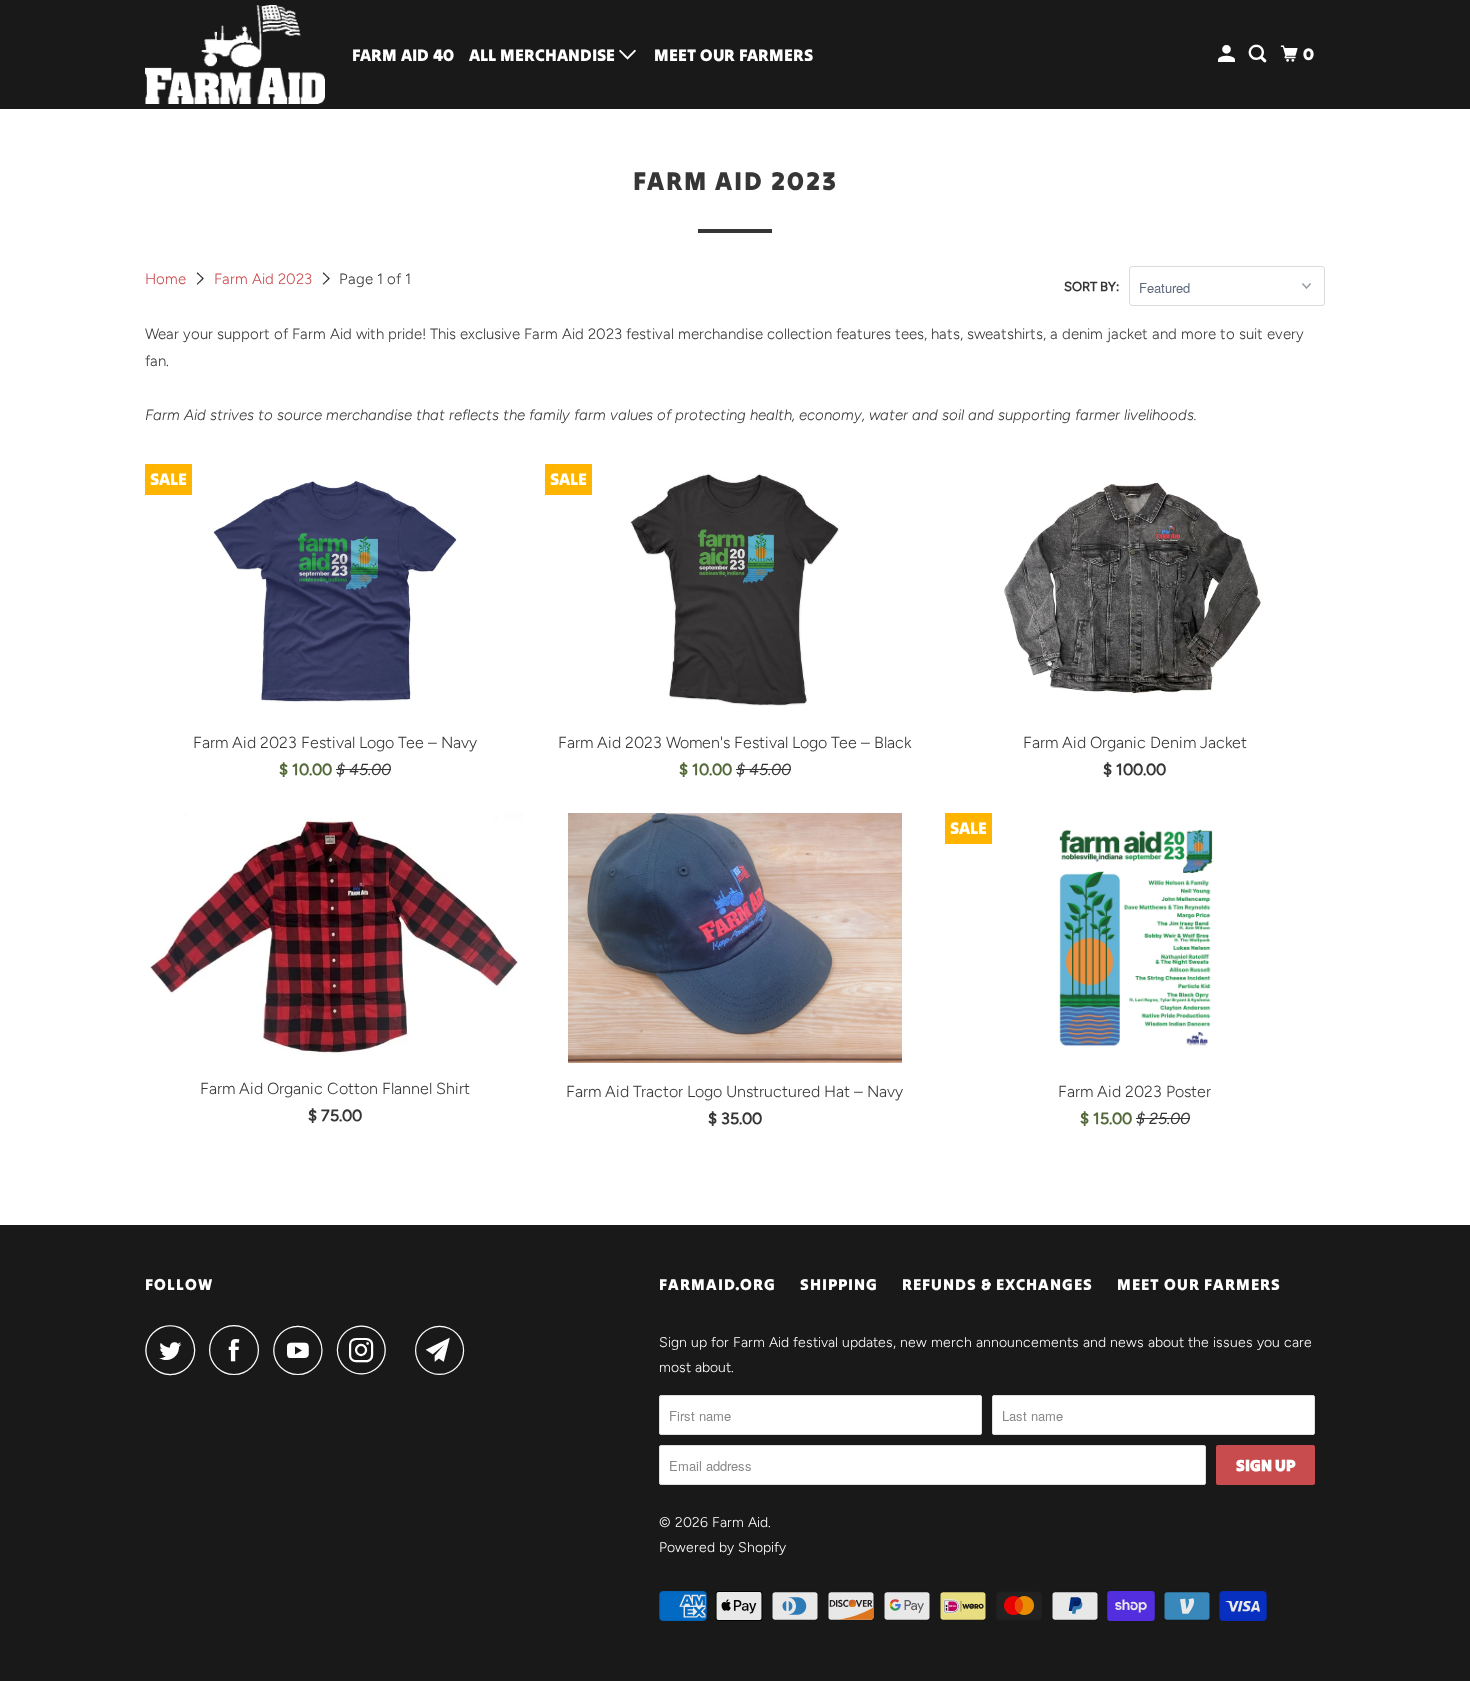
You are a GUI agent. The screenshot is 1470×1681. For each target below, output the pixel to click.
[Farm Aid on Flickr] (406, 1350)
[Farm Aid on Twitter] (175, 1350)
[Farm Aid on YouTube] (303, 1350)
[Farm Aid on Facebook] (239, 1350)
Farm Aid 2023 (265, 279)
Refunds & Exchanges (997, 1284)
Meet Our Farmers (733, 55)
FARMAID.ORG (717, 1284)
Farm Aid (740, 1522)
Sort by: (1091, 286)
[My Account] (1228, 54)
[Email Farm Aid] (445, 1350)
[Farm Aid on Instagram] (367, 1350)
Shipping (839, 1284)
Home (167, 279)
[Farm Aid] (235, 54)
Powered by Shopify (722, 1547)
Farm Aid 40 (403, 55)
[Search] (1259, 54)
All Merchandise (544, 55)
